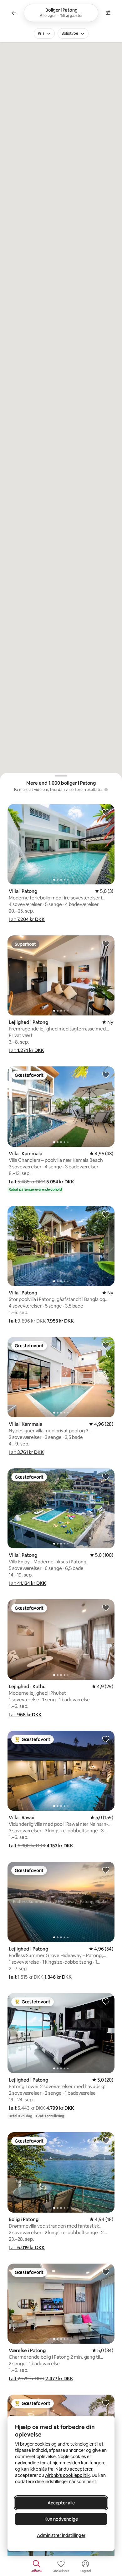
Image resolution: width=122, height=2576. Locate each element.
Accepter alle (61, 2503)
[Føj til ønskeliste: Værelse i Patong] (106, 2272)
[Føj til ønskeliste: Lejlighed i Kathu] (106, 1607)
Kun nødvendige (61, 2519)
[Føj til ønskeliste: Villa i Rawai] (106, 1739)
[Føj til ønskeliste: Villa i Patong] (106, 812)
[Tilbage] (14, 13)
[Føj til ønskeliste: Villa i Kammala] (106, 1075)
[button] (27, 919)
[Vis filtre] (108, 13)
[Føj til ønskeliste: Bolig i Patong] (106, 2140)
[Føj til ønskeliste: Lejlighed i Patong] (106, 944)
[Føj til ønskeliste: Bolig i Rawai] (106, 2403)
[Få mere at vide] (106, 790)
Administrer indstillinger (61, 2535)
